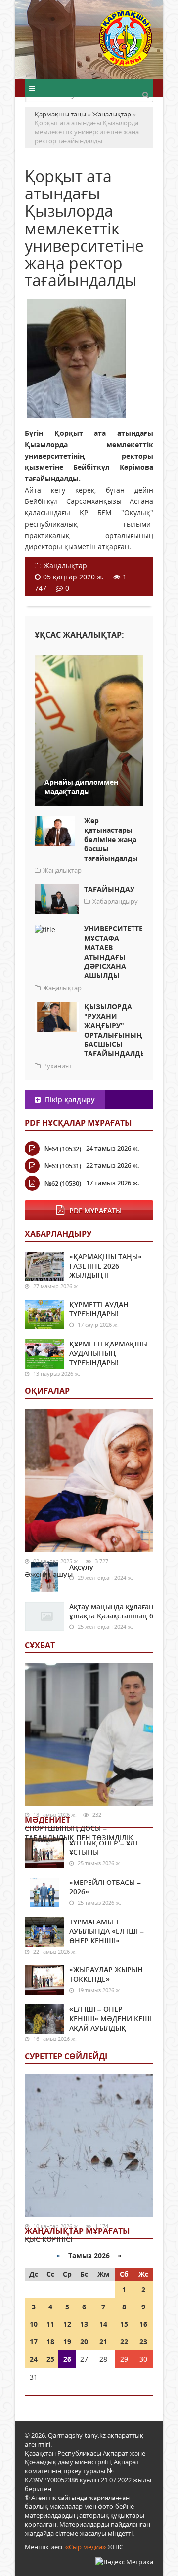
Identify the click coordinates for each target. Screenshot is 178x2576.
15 (124, 2324)
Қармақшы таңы (126, 43)
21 (103, 2341)
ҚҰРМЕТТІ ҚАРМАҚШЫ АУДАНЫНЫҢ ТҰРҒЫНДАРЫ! (109, 1353)
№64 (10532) (63, 1149)
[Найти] (145, 94)
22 (124, 2341)
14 (103, 2324)
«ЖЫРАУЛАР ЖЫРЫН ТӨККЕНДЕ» (106, 1974)
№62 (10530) (63, 1183)
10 (34, 2324)
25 (50, 2359)
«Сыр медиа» (86, 2547)
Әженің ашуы (49, 1574)
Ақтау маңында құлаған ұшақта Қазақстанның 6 (111, 1611)
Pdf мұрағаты (95, 1211)
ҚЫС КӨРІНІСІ (48, 2239)
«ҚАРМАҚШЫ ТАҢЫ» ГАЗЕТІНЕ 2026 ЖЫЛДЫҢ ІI (106, 1266)
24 (34, 2359)
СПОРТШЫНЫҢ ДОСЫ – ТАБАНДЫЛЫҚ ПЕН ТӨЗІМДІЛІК (79, 1833)
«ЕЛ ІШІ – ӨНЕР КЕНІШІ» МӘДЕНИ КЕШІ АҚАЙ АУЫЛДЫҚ (111, 2019)
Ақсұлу (81, 1567)
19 (67, 2341)
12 (67, 2324)
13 (84, 2324)
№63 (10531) (63, 1166)
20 (84, 2341)
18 (50, 2341)
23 (143, 2341)
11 (50, 2324)
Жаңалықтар (65, 565)
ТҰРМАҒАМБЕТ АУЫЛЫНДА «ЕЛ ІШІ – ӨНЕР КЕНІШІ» (107, 1931)
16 (143, 2324)
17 (34, 2341)
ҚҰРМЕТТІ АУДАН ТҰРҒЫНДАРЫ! (99, 1309)
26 (67, 2359)
